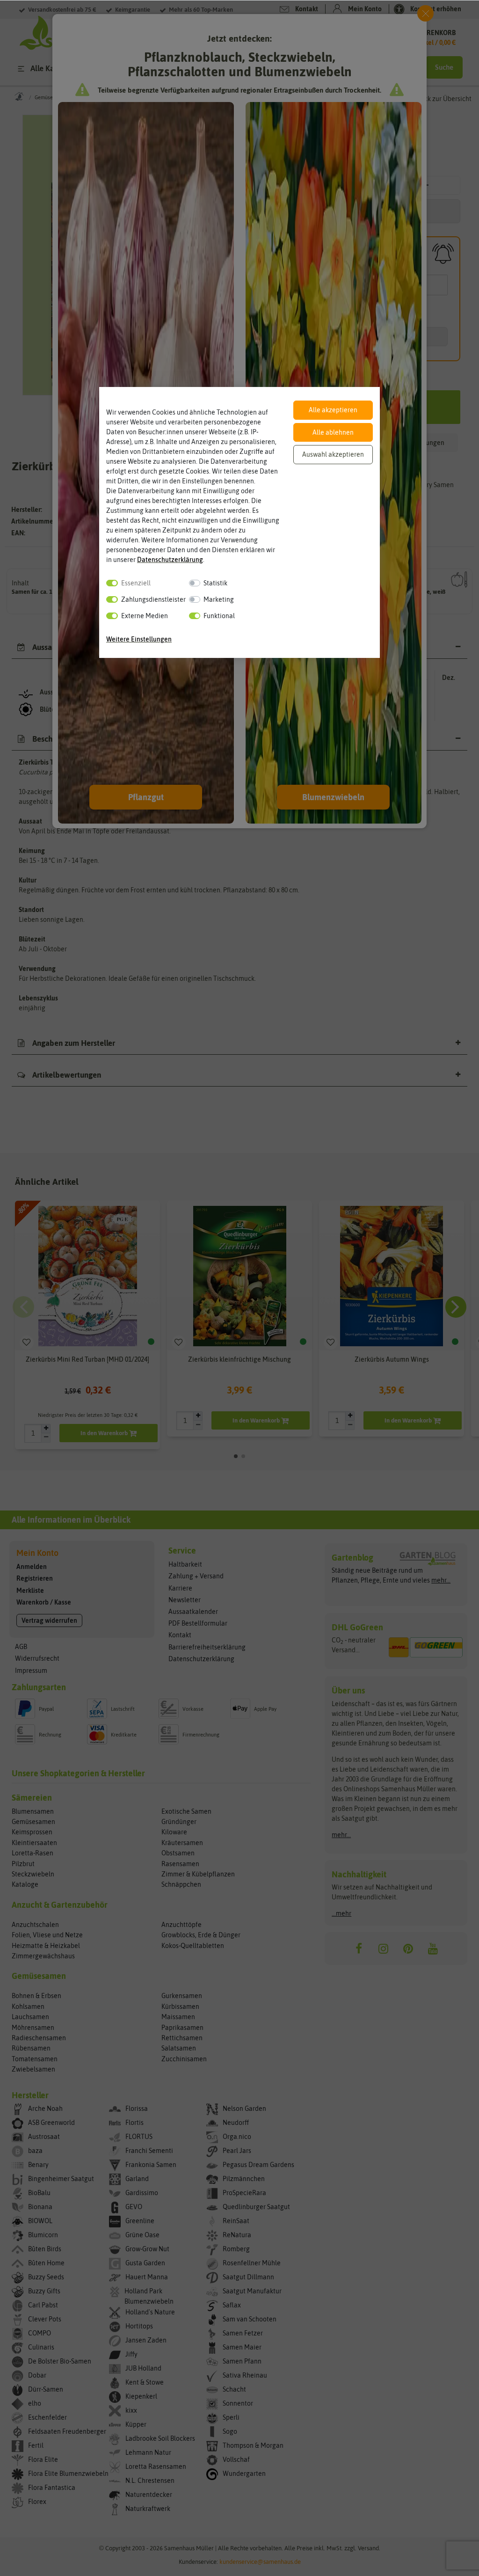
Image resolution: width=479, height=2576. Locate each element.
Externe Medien (145, 616)
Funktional (219, 616)
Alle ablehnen (333, 432)
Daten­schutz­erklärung (170, 560)
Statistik (215, 583)
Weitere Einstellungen (139, 639)
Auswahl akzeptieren (333, 454)
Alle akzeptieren (333, 410)
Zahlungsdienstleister (153, 599)
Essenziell (136, 583)
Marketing (219, 599)
